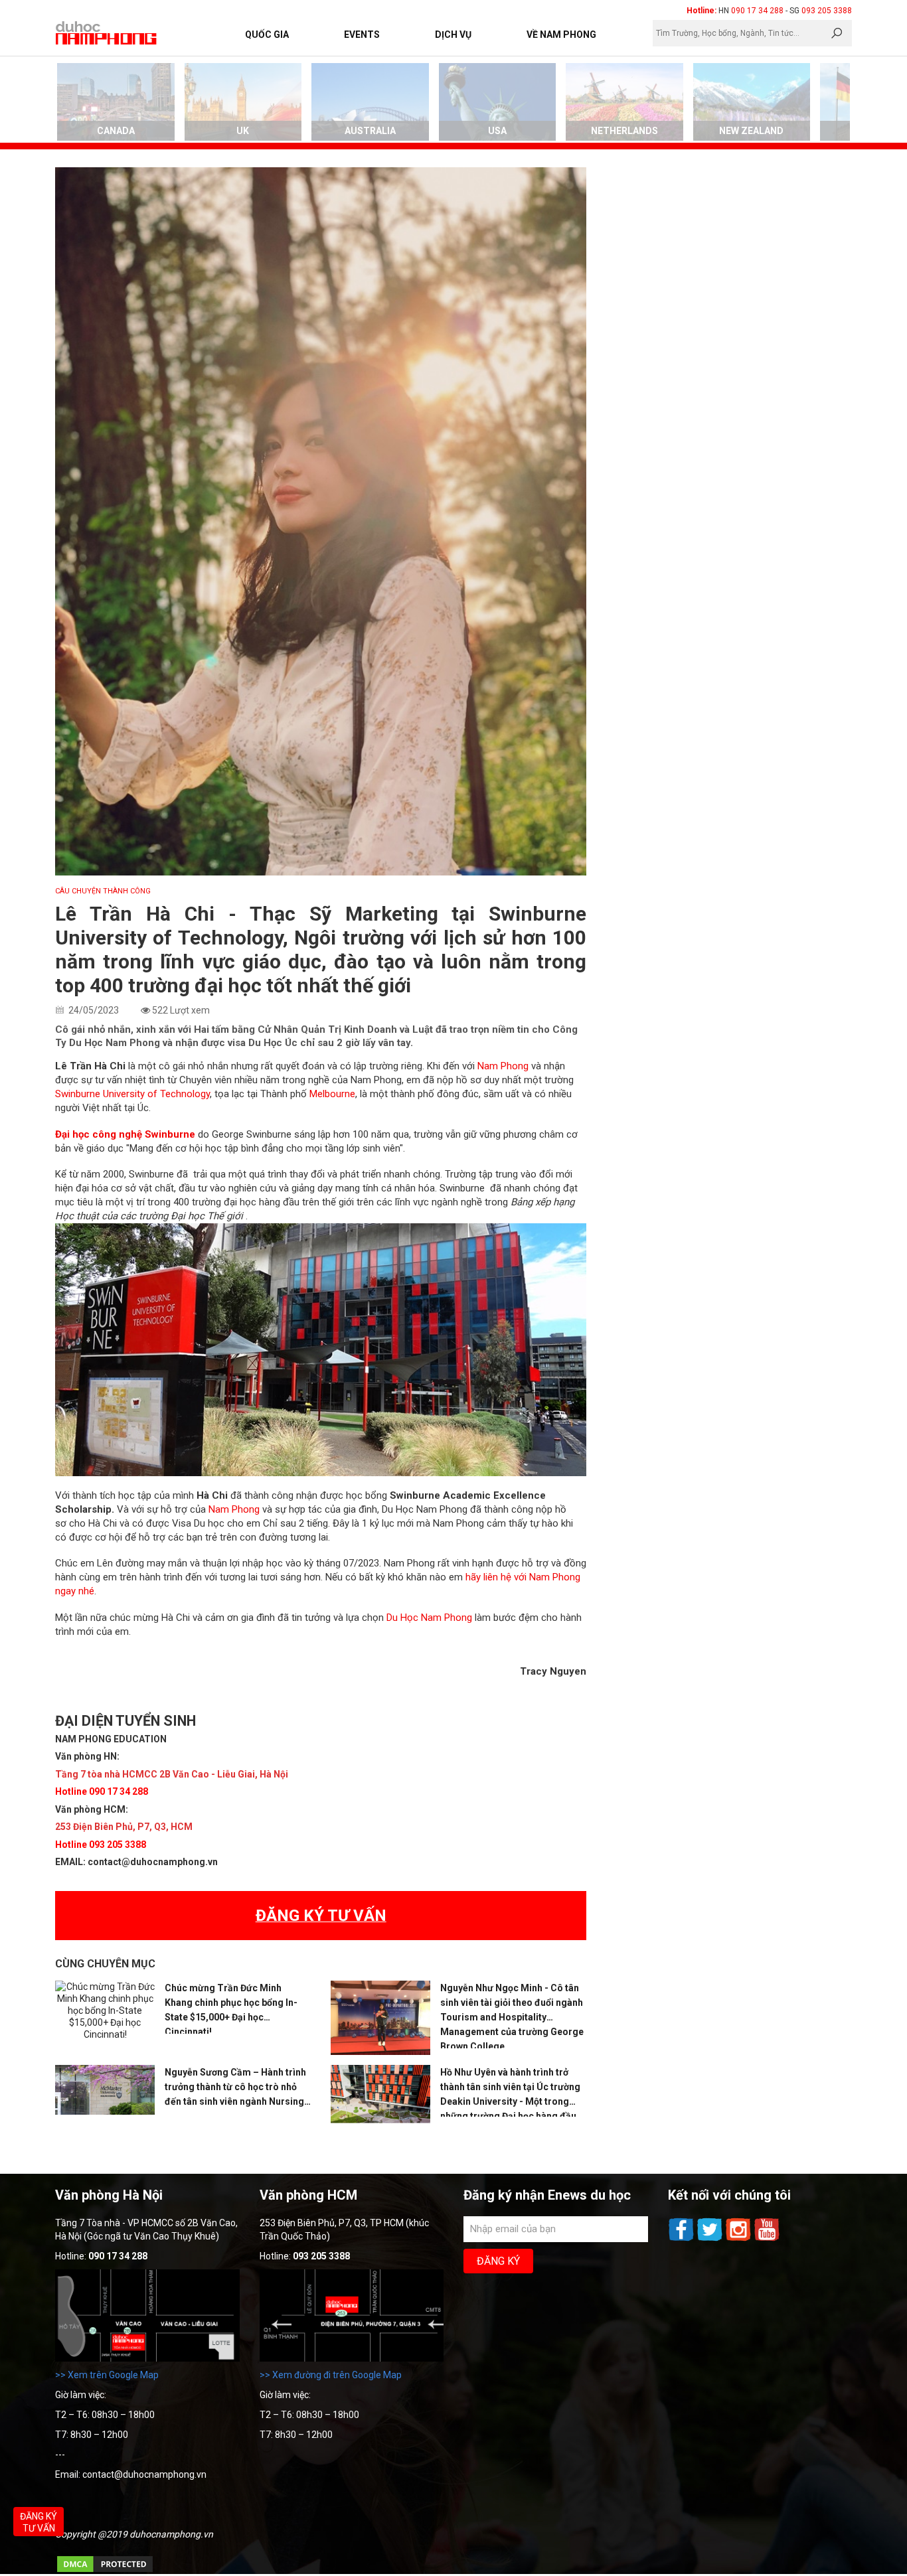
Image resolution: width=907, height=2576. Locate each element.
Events (362, 35)
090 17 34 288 (757, 11)
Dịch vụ (453, 35)
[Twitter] (711, 2239)
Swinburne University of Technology (132, 1094)
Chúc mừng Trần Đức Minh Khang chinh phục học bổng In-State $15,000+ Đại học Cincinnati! (231, 2008)
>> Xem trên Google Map (107, 2375)
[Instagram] (739, 2239)
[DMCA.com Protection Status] (105, 2571)
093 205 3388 (827, 11)
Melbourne (332, 1094)
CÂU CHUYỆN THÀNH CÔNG (103, 891)
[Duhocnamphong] (107, 33)
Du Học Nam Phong (429, 1618)
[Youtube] (767, 2239)
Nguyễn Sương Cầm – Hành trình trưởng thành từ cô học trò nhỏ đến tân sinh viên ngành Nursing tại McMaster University (235, 2088)
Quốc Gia (267, 35)
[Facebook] (682, 2239)
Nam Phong (503, 1066)
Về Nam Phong (561, 35)
